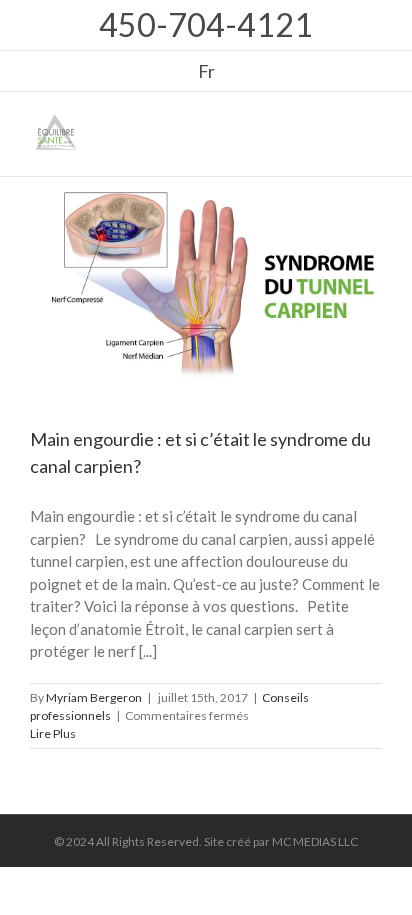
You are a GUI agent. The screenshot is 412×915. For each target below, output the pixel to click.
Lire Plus (53, 733)
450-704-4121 (206, 24)
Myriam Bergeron (94, 697)
